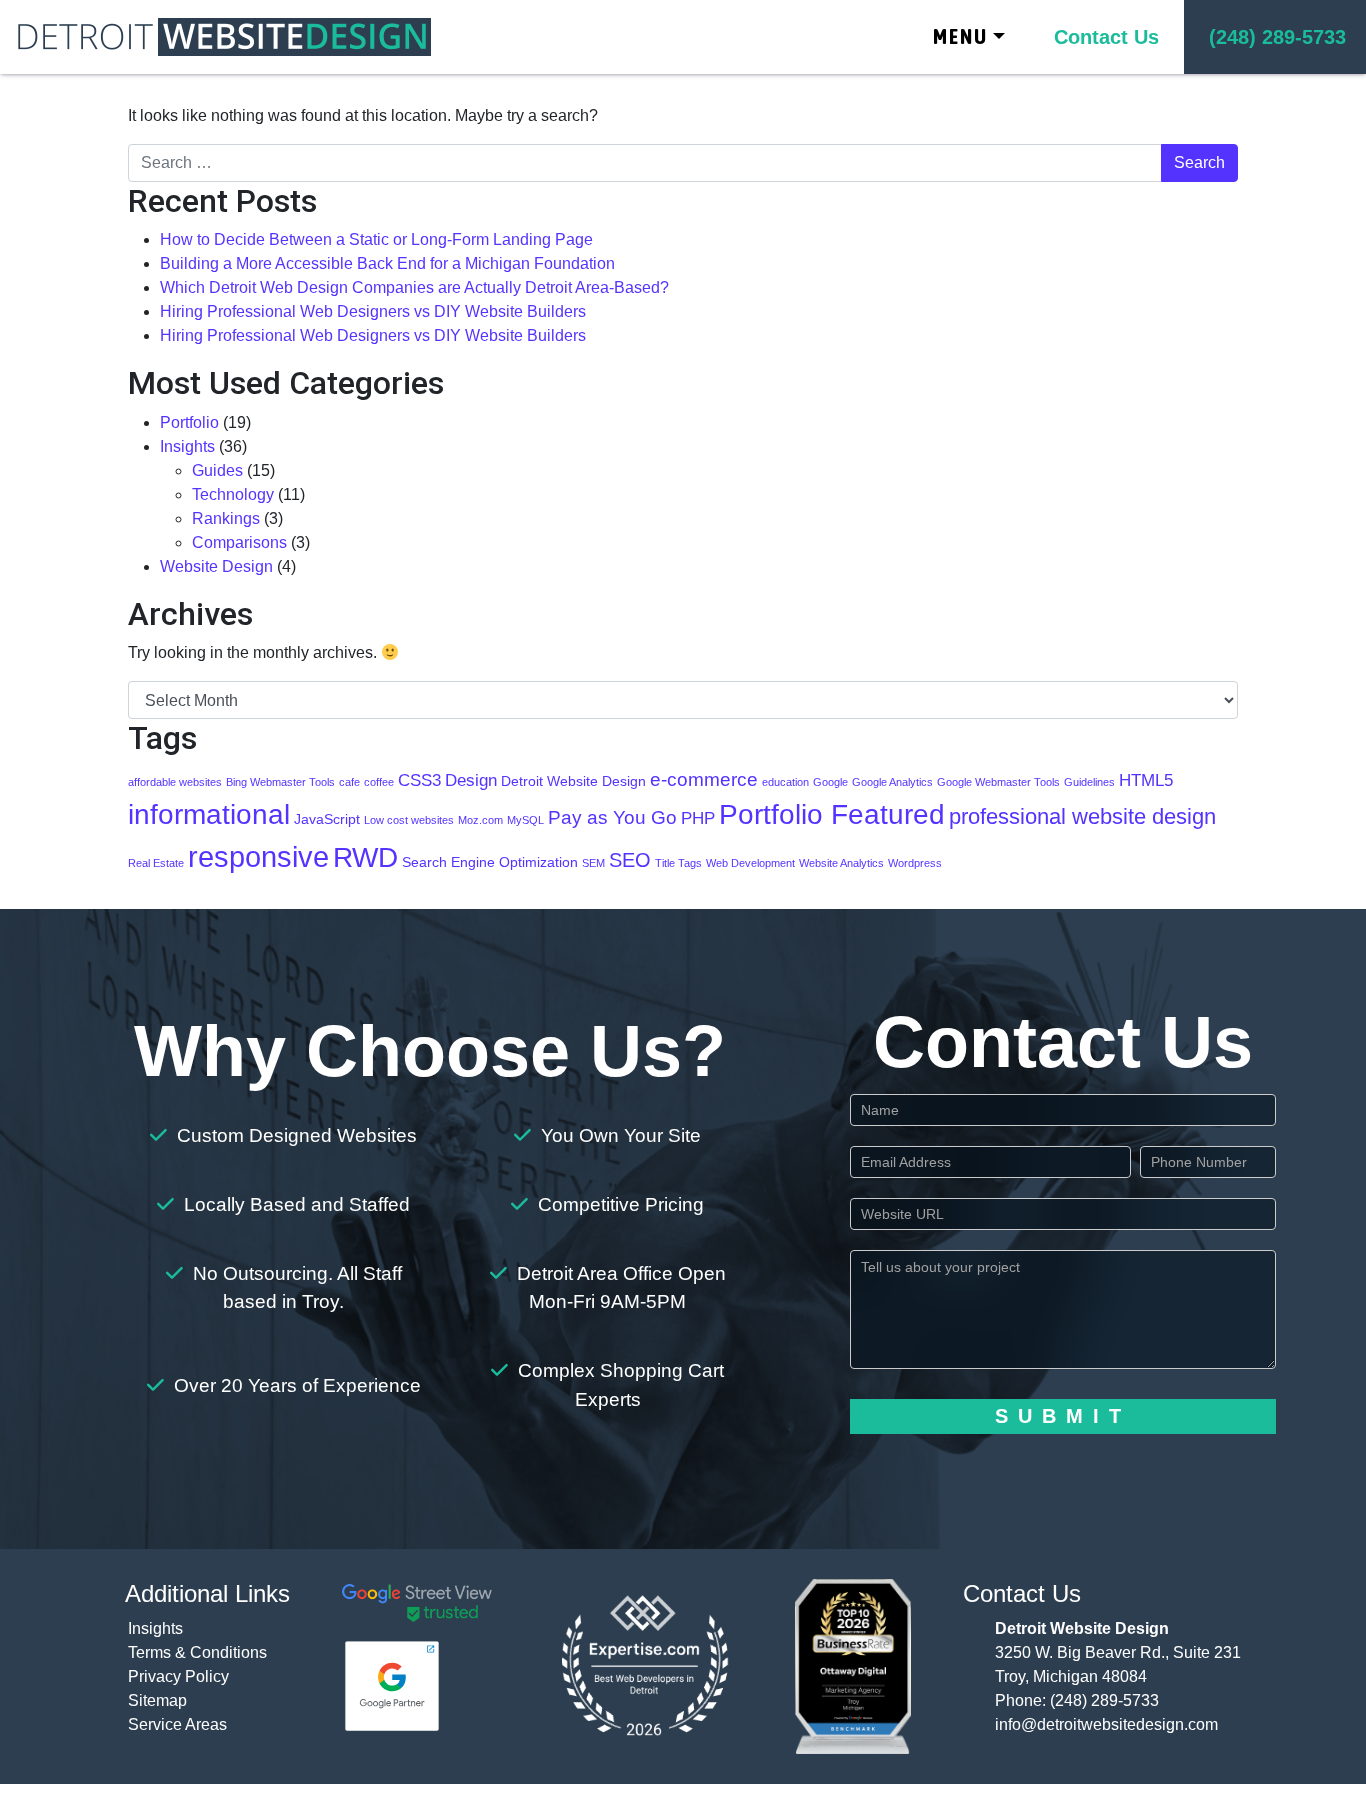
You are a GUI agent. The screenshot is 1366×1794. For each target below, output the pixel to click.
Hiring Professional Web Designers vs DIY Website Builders (373, 311)
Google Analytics (892, 782)
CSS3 (419, 780)
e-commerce (704, 779)
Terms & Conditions (197, 1652)
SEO (630, 860)
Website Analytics (841, 863)
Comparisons (239, 542)
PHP (698, 818)
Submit (1063, 1416)
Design (471, 780)
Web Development (750, 863)
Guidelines (1089, 782)
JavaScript (327, 819)
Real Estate (156, 863)
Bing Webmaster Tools (280, 782)
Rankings (226, 518)
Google (830, 782)
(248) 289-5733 (1104, 1700)
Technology (233, 494)
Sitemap (157, 1700)
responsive (258, 856)
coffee (379, 782)
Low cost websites (409, 820)
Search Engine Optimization (490, 862)
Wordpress (915, 863)
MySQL (525, 820)
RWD (365, 857)
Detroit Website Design (573, 781)
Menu (960, 36)
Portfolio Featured (832, 814)
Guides (217, 470)
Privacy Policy (178, 1676)
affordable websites (175, 782)
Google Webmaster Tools (998, 782)
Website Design (216, 566)
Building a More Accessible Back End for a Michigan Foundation (387, 263)
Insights (187, 446)
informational (209, 814)
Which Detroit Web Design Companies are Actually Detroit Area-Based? (414, 287)
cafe (349, 782)
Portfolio (189, 422)
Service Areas (177, 1724)
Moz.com (480, 820)
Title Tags (678, 863)
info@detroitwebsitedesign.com (1106, 1724)
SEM (593, 863)
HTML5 (1146, 780)
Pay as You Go (612, 817)
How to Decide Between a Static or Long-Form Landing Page (376, 239)
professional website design (1082, 816)
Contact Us (1106, 37)
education (785, 782)
